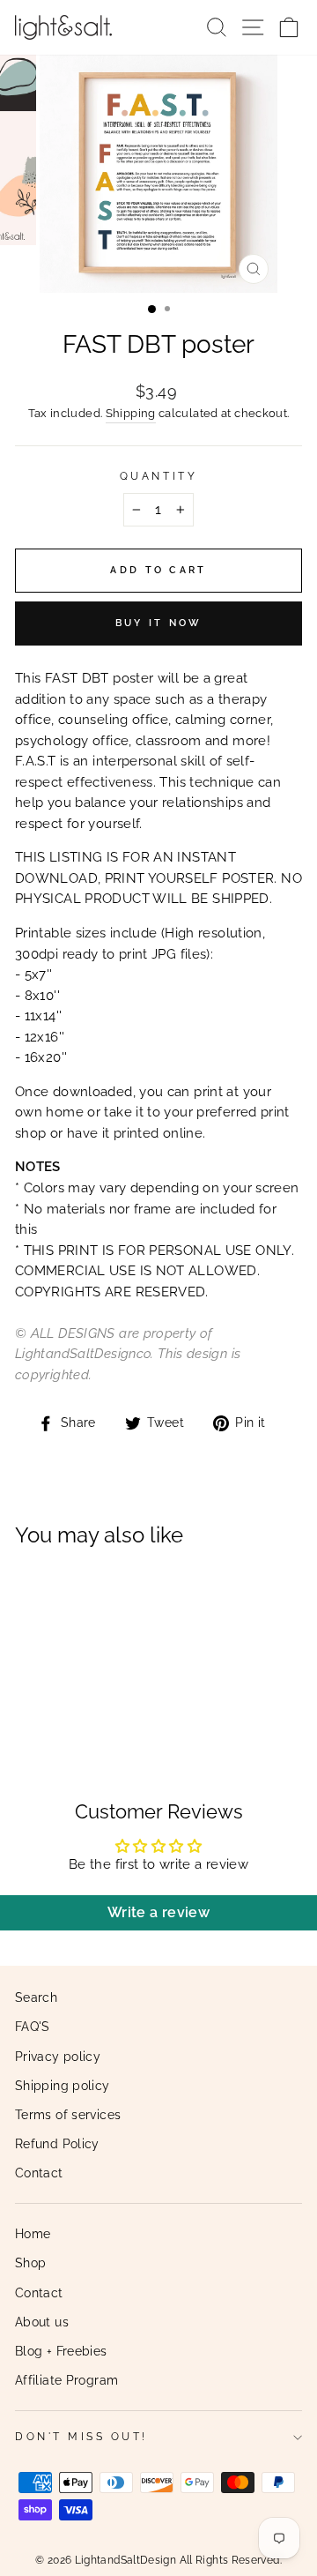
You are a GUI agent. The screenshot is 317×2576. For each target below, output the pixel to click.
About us (42, 2322)
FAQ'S (33, 2027)
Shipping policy (63, 2086)
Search (36, 1997)
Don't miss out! (81, 2437)
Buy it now (159, 623)
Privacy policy (58, 2057)
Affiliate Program (66, 2380)
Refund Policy (57, 2144)
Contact (39, 2173)
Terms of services (68, 2115)
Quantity (158, 476)
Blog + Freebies (61, 2351)
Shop (30, 2263)
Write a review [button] (158, 1912)
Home (33, 2234)
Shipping (131, 413)
